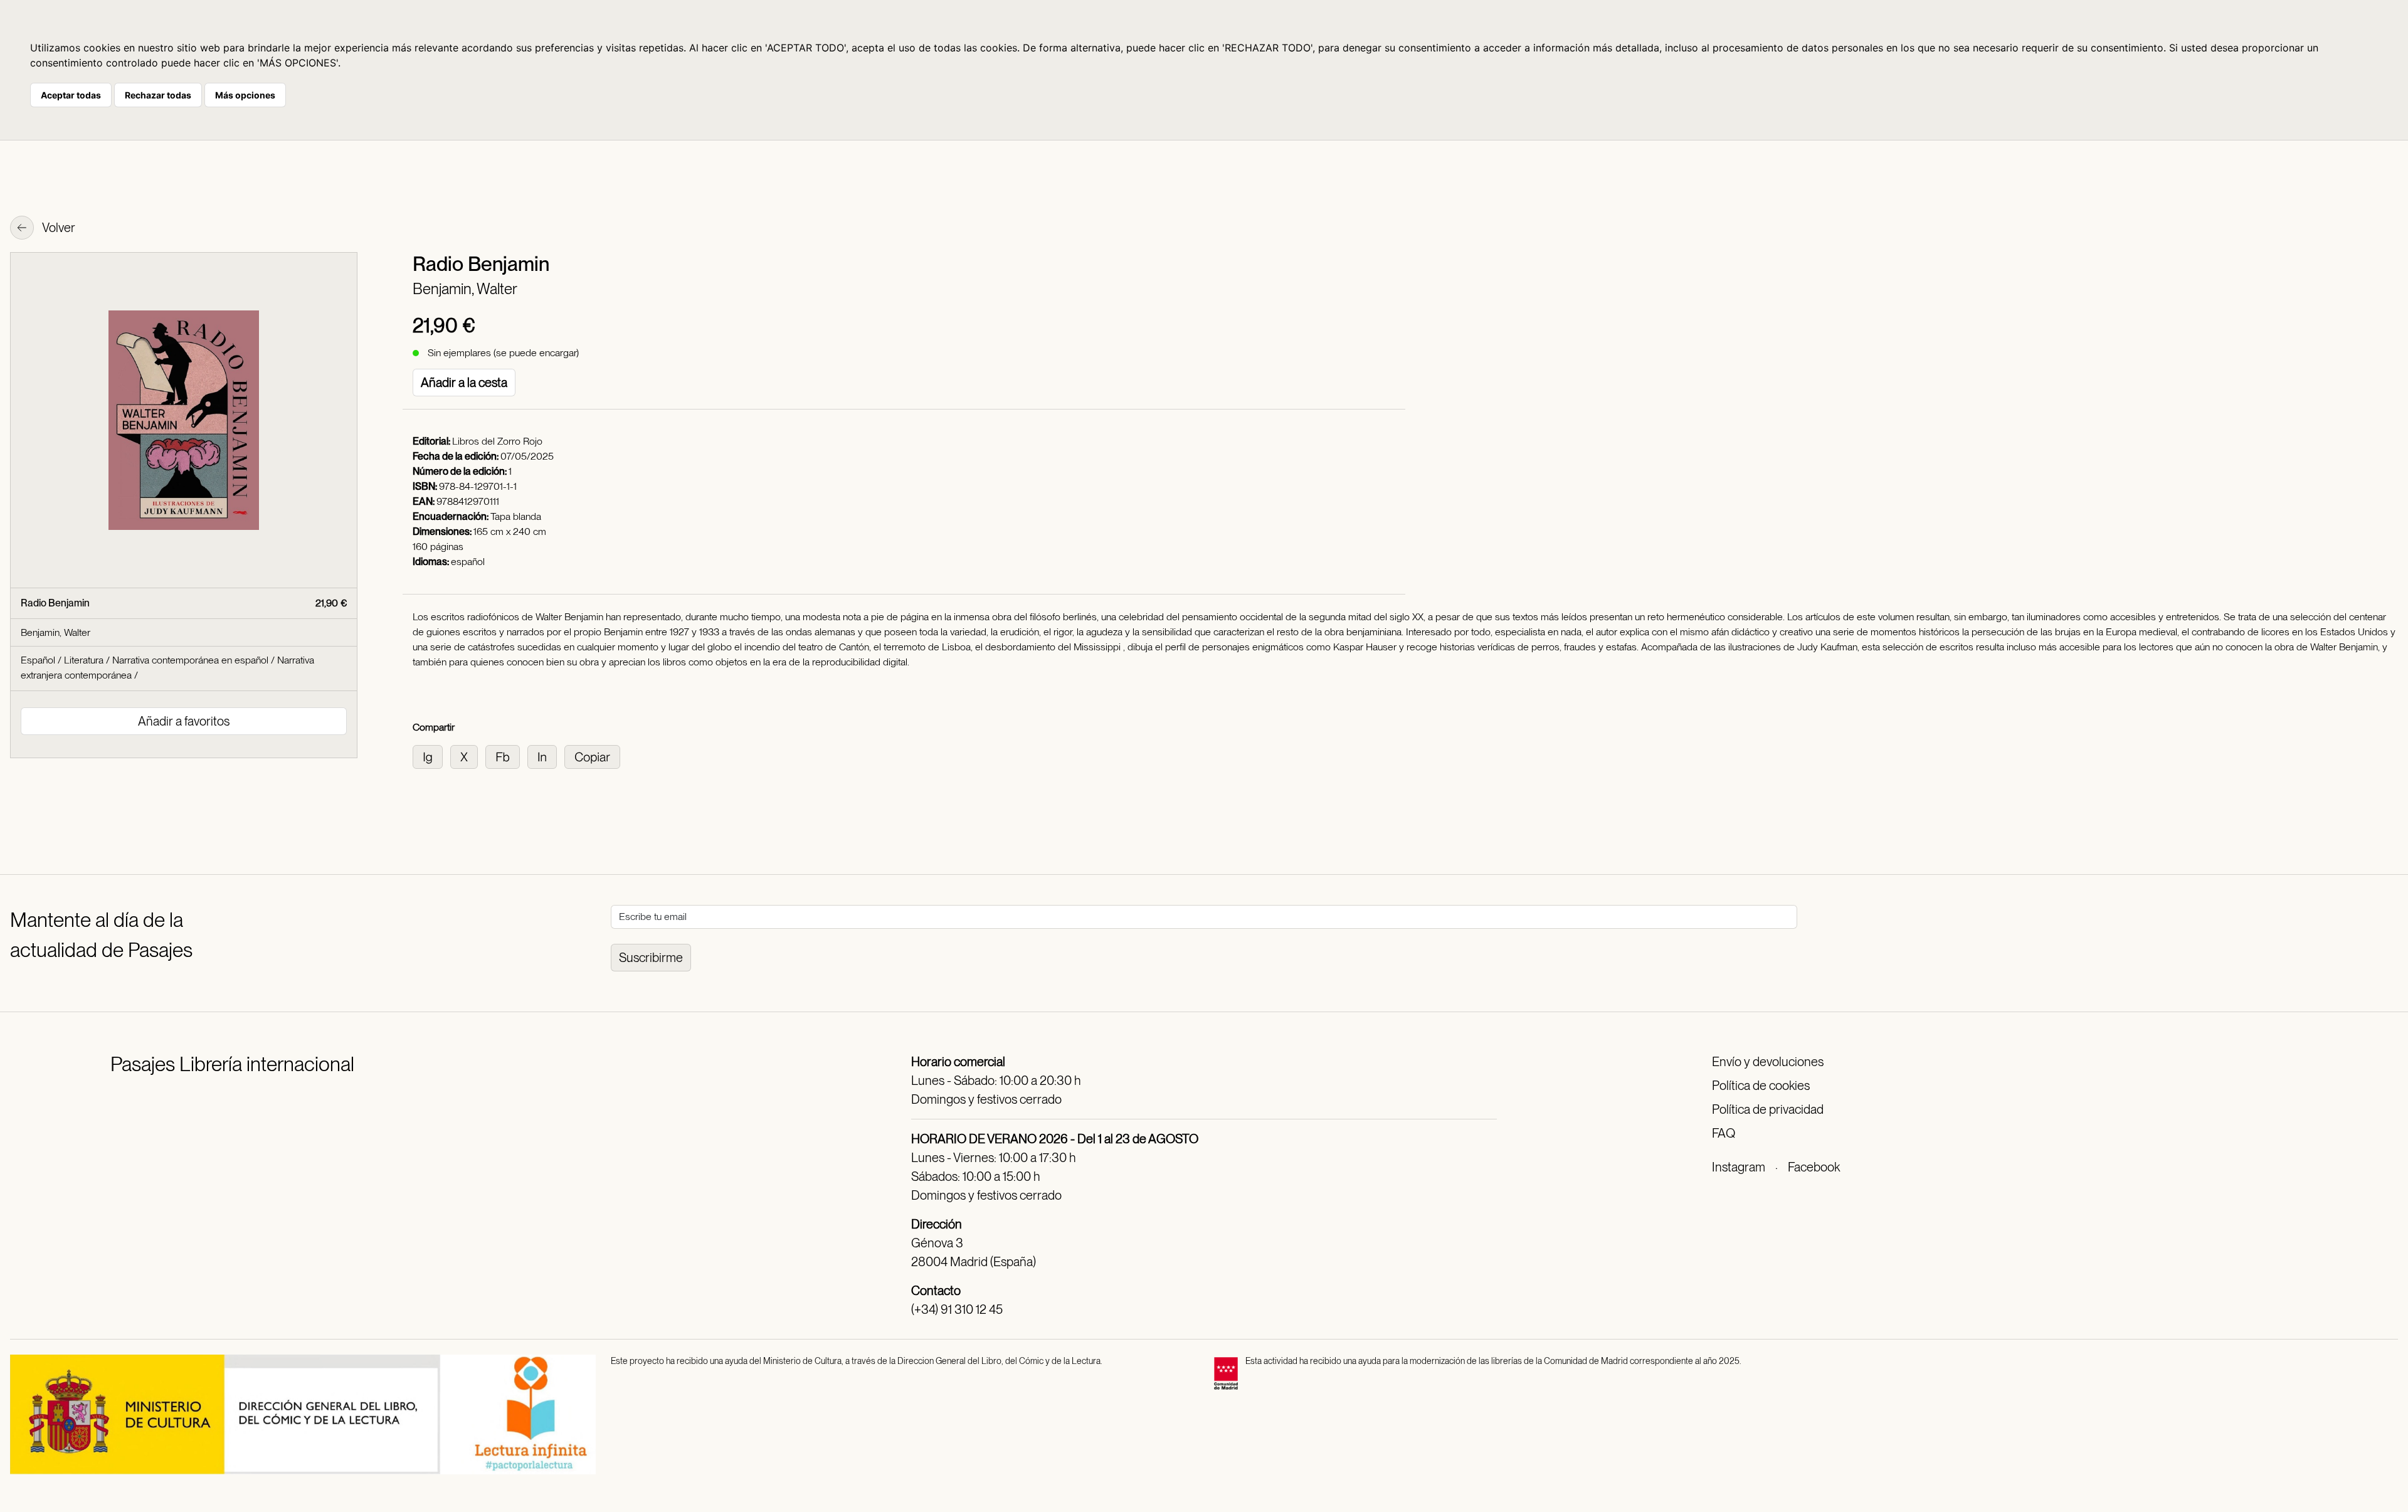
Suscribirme (651, 958)
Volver (58, 228)
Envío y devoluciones (1768, 1062)
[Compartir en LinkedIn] (546, 756)
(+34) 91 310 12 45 (957, 1309)
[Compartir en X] (468, 756)
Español (38, 660)
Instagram (1739, 1167)
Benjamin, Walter (465, 289)
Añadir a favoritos (184, 721)
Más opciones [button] (245, 95)
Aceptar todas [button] (71, 95)
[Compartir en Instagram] (431, 756)
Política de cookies (1761, 1086)
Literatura (84, 660)
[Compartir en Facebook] (506, 756)
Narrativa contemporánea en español (190, 660)
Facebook (1814, 1167)
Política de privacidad (1768, 1109)
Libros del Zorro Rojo (497, 441)
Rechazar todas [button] (158, 95)
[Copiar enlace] (595, 756)
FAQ (1724, 1133)
